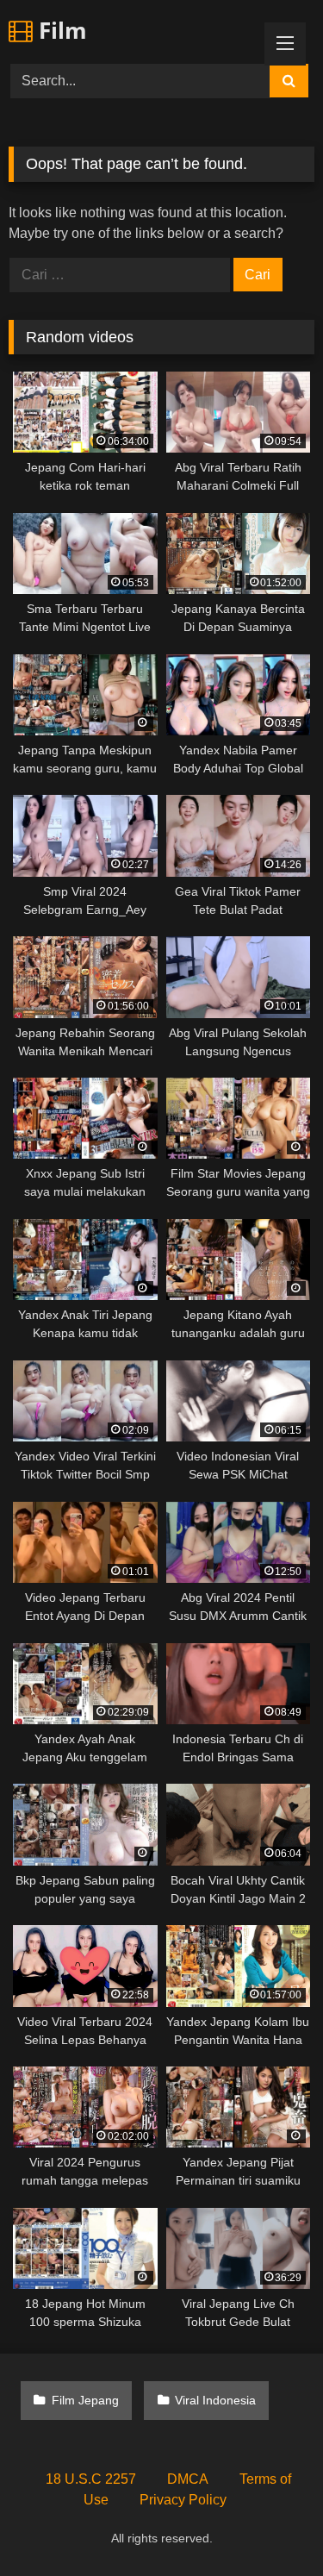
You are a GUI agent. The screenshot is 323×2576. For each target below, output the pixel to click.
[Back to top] (270, 2525)
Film (60, 30)
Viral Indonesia (215, 2400)
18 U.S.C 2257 (91, 2479)
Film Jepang (85, 2400)
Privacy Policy (183, 2500)
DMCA (188, 2479)
